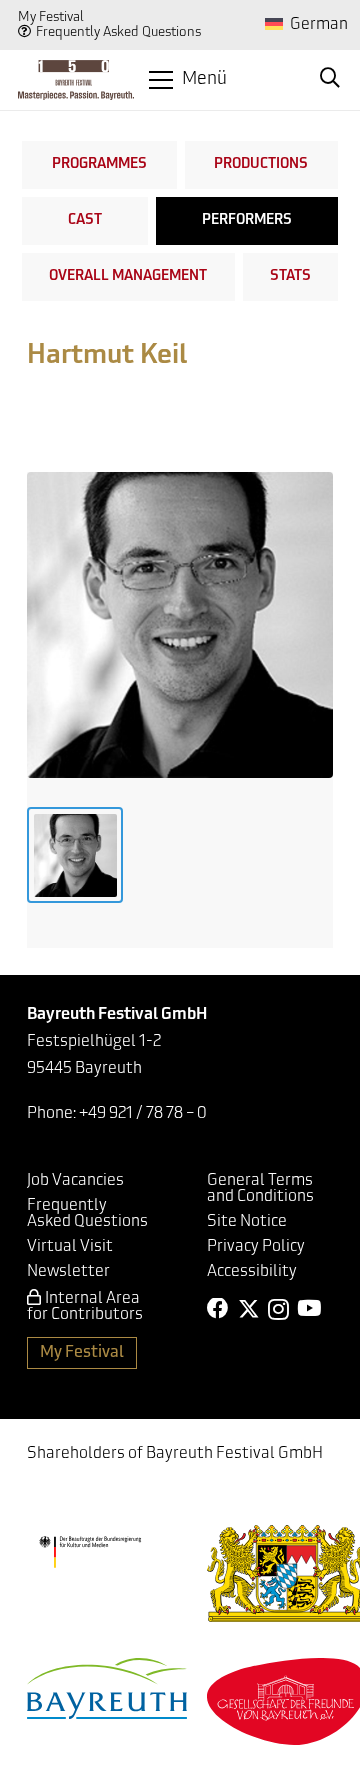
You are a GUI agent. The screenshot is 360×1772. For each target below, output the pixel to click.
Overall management (128, 276)
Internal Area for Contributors (85, 1307)
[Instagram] (278, 1310)
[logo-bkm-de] (90, 1552)
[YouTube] (309, 1309)
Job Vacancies (75, 1181)
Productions (261, 164)
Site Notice (247, 1222)
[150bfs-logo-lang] (76, 80)
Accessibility (252, 1272)
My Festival (51, 17)
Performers (247, 220)
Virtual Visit (70, 1247)
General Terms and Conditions (260, 1189)
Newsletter (68, 1272)
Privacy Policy (256, 1247)
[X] (249, 1309)
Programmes (99, 164)
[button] (187, 80)
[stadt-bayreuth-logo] (107, 1688)
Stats (290, 276)
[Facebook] (218, 1309)
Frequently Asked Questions (118, 32)
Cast (85, 220)
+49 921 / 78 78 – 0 (143, 1114)
